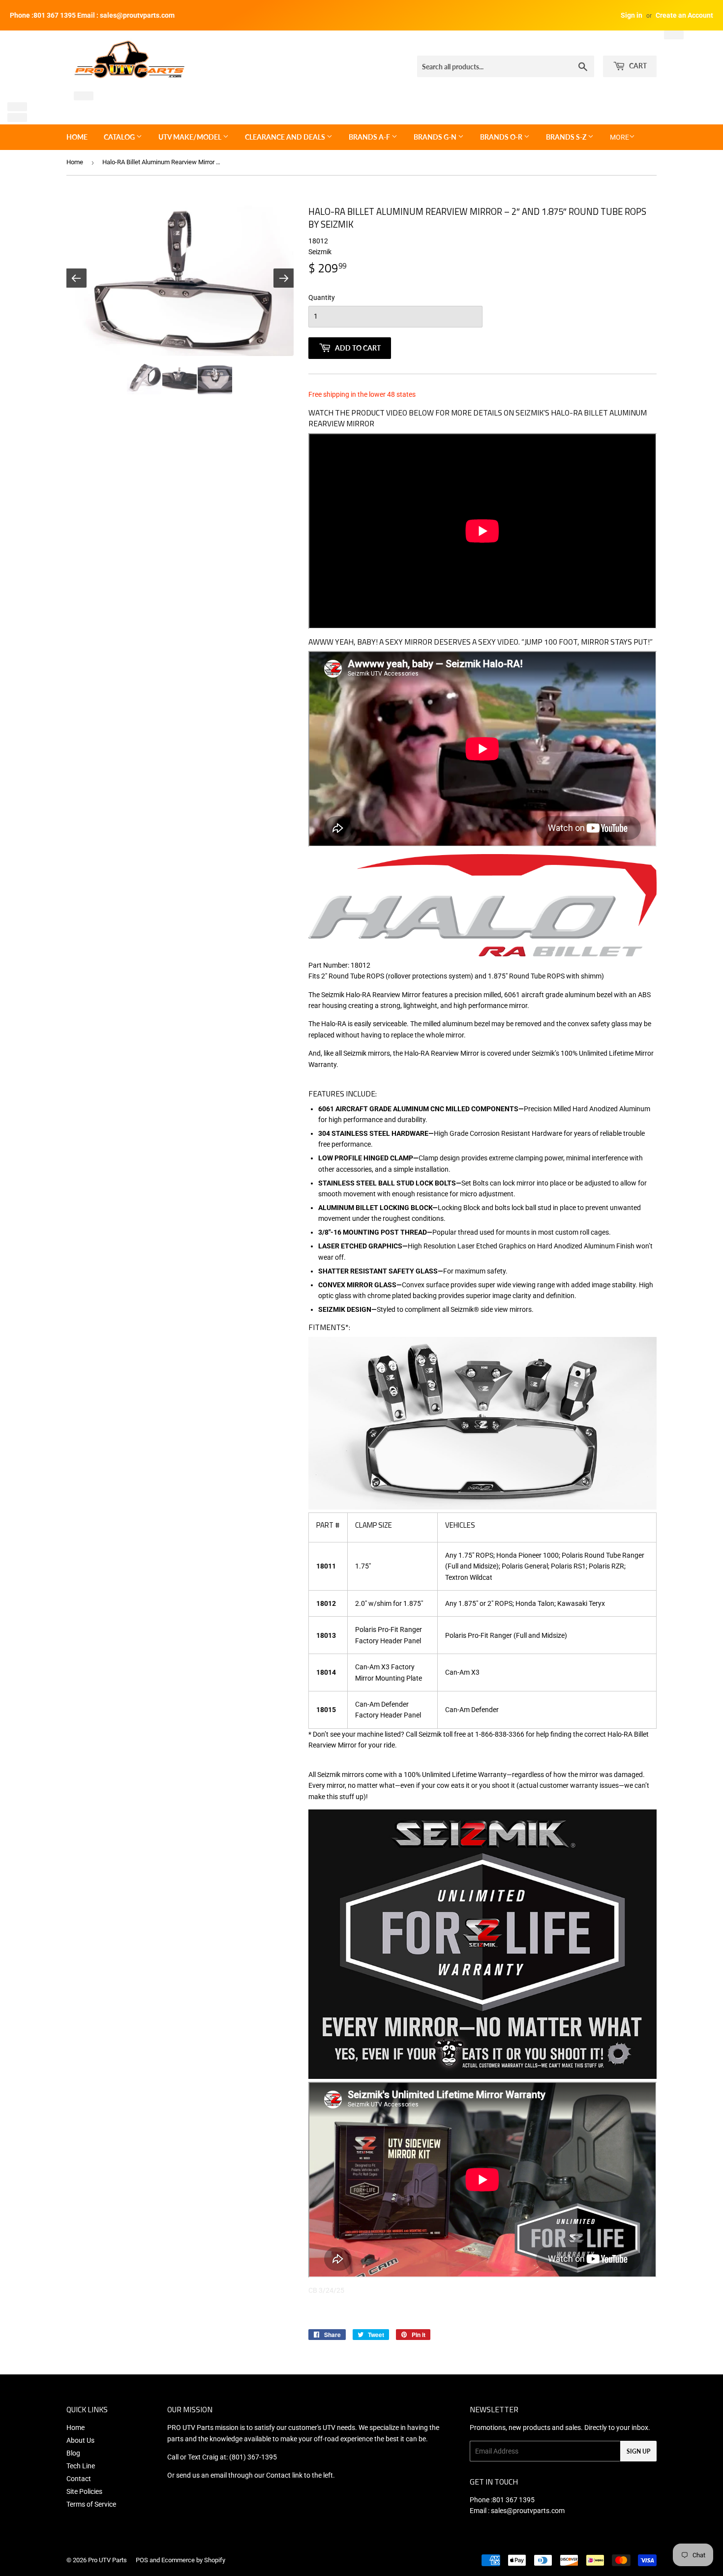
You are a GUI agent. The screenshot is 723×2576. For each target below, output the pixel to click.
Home (77, 137)
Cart (637, 66)
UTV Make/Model (191, 137)
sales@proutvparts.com (528, 2511)
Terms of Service (91, 2504)
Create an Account (684, 15)
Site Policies (84, 2491)
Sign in (632, 15)
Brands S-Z (567, 137)
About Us (80, 2440)
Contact (79, 2479)
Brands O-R (502, 137)
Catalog (120, 137)
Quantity (322, 297)
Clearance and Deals (286, 137)
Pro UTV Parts (107, 2560)
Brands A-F (370, 137)
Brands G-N (436, 137)
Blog (73, 2453)
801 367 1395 (513, 2500)
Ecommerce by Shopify (193, 2560)
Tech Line (81, 2466)
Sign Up (638, 2451)
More (619, 137)
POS (142, 2560)
